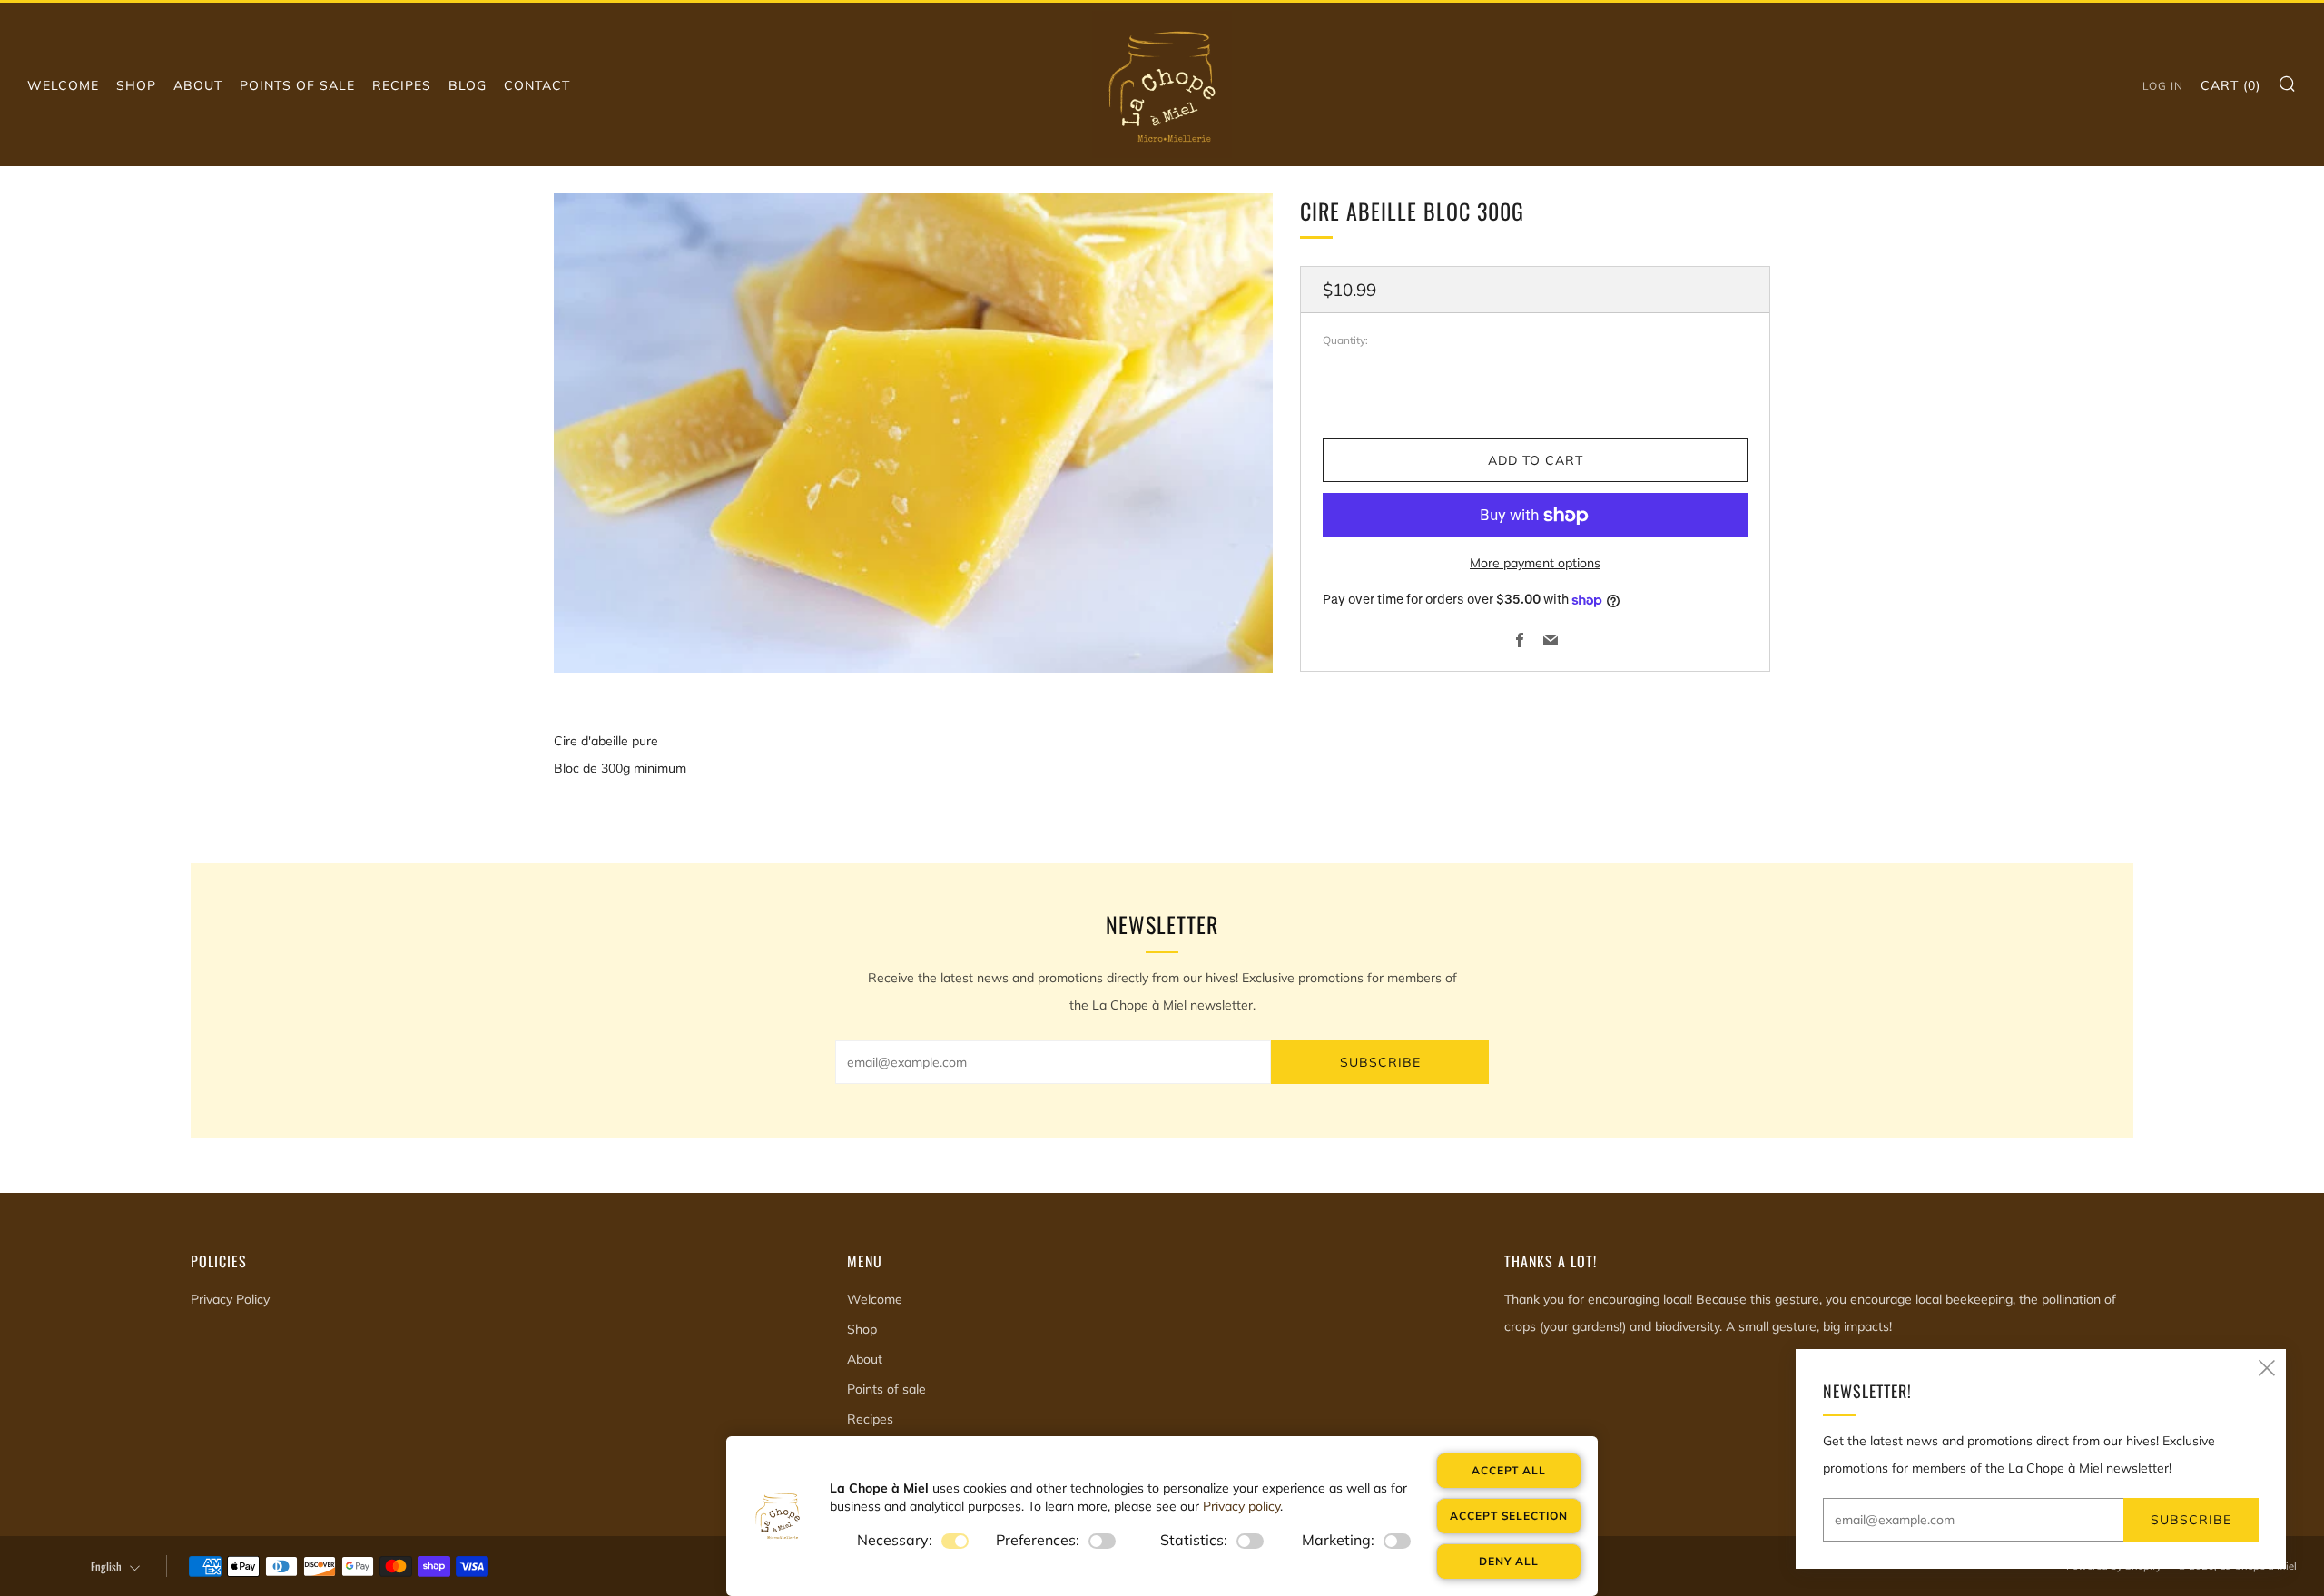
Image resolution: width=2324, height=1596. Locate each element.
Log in (2163, 86)
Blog (468, 85)
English (106, 1566)
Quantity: (1345, 341)
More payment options (1535, 564)
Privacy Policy (230, 1299)
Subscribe (1380, 1062)
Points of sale (297, 85)
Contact (537, 85)
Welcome (63, 85)
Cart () (2230, 85)
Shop (136, 85)
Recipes (402, 85)
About (198, 85)
